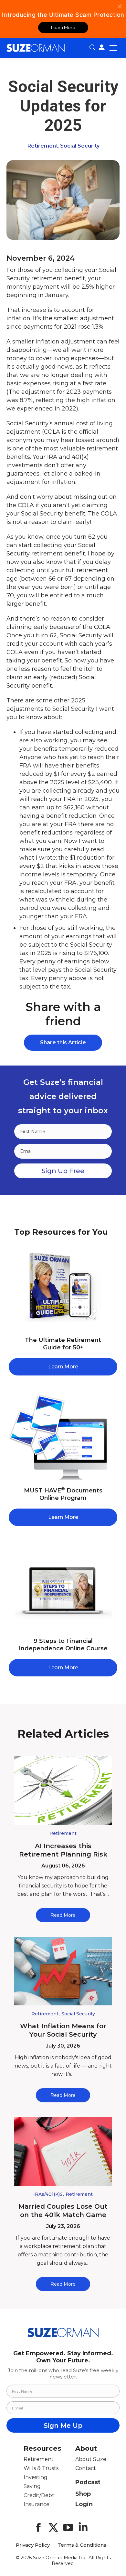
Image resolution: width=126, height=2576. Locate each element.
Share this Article (63, 1042)
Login (84, 2504)
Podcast (88, 2482)
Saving (32, 2486)
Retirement (43, 146)
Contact (86, 2468)
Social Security (80, 146)
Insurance (37, 2504)
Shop (83, 2494)
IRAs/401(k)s (48, 2194)
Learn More (63, 27)
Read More (63, 1915)
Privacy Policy (33, 2545)
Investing (36, 2477)
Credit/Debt (39, 2495)
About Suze (91, 2459)
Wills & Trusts (41, 2468)
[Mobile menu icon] (113, 48)
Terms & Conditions (82, 2545)
